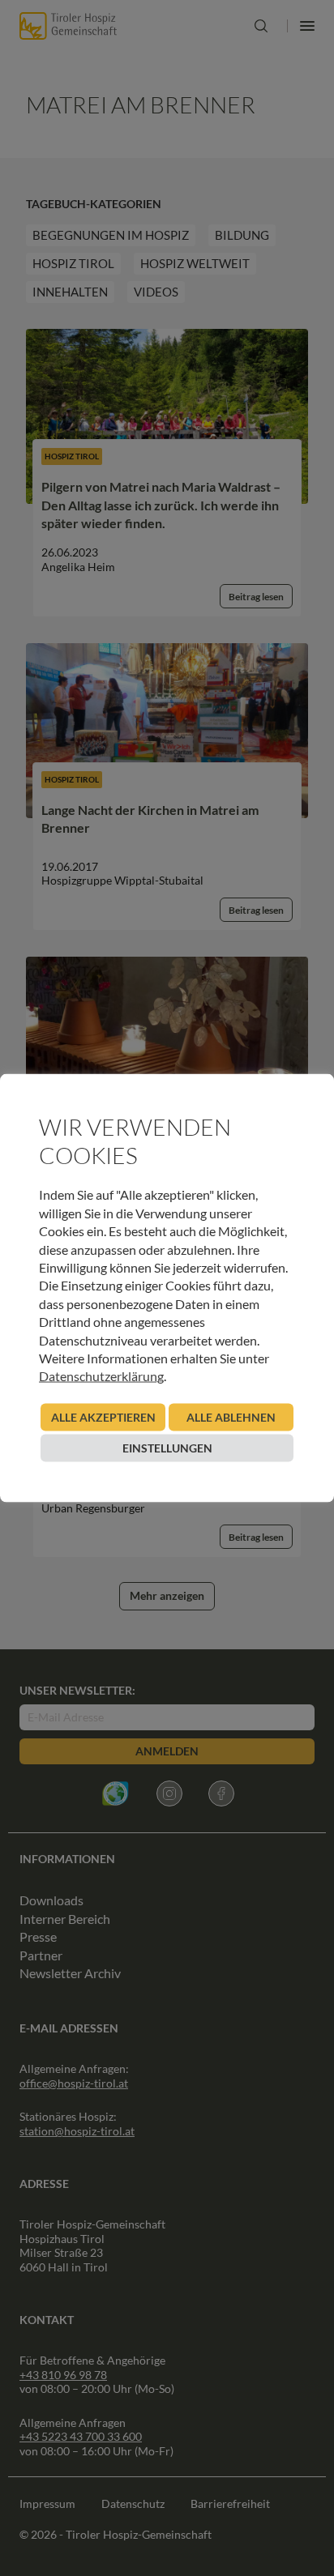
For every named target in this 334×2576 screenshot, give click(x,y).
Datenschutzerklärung (101, 1376)
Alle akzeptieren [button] (103, 1416)
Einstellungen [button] (167, 1447)
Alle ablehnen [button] (231, 1416)
